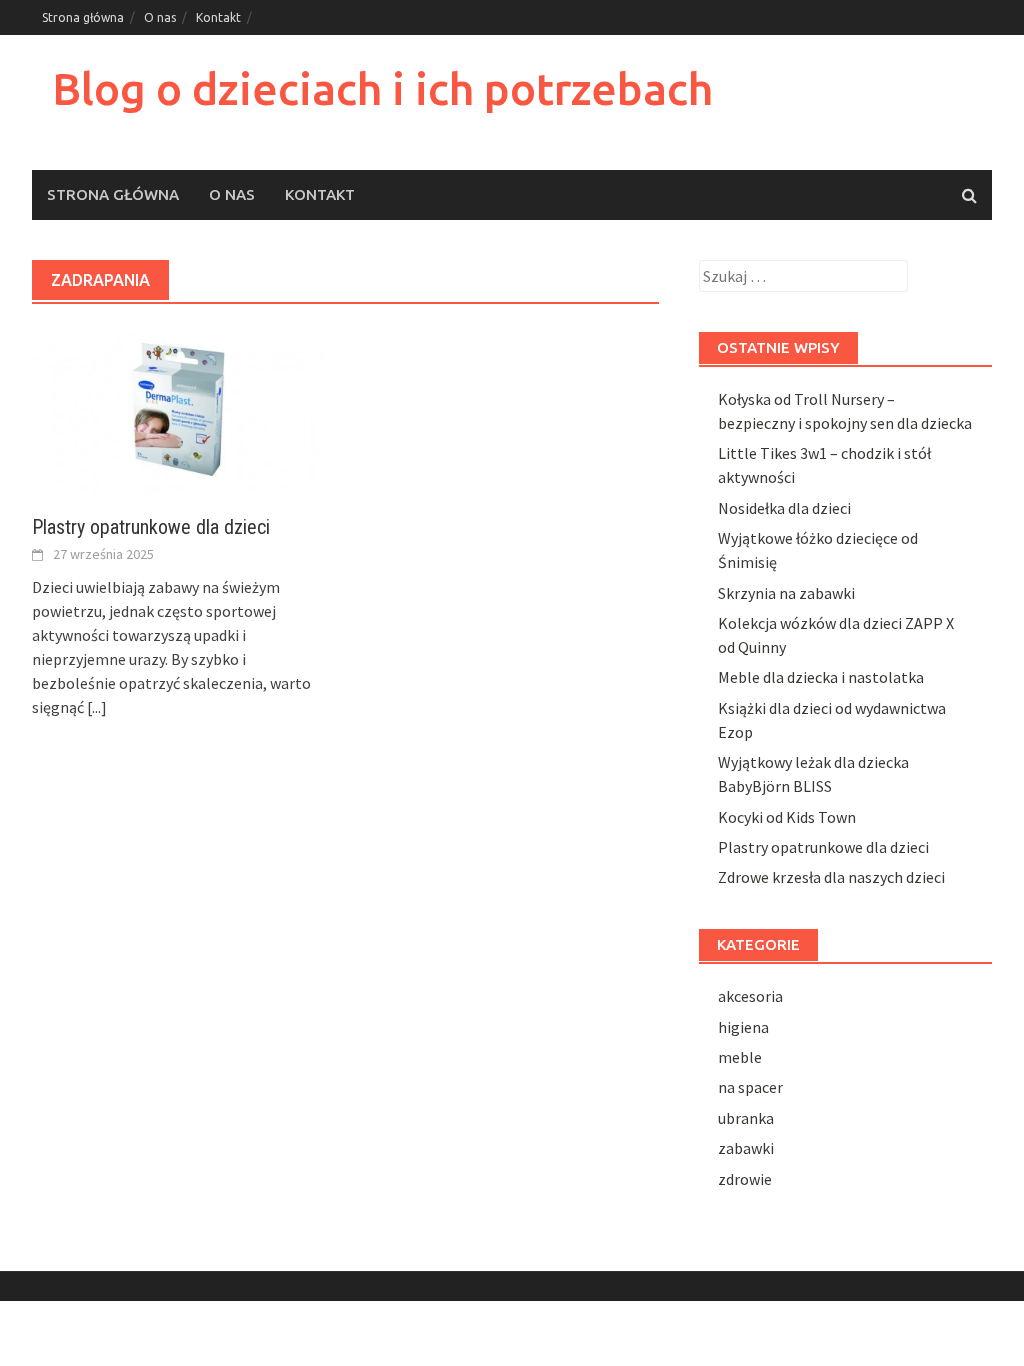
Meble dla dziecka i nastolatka (821, 677)
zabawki (746, 1148)
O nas (160, 17)
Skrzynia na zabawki (786, 593)
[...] (97, 707)
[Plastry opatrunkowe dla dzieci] (178, 409)
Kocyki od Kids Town (787, 817)
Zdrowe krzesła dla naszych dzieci (831, 877)
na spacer (750, 1087)
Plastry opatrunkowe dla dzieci (151, 527)
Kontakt (218, 17)
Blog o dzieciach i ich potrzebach (382, 88)
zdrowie (745, 1179)
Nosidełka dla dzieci (784, 508)
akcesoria (750, 996)
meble (740, 1057)
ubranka (746, 1118)
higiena (743, 1027)
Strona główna (83, 17)
